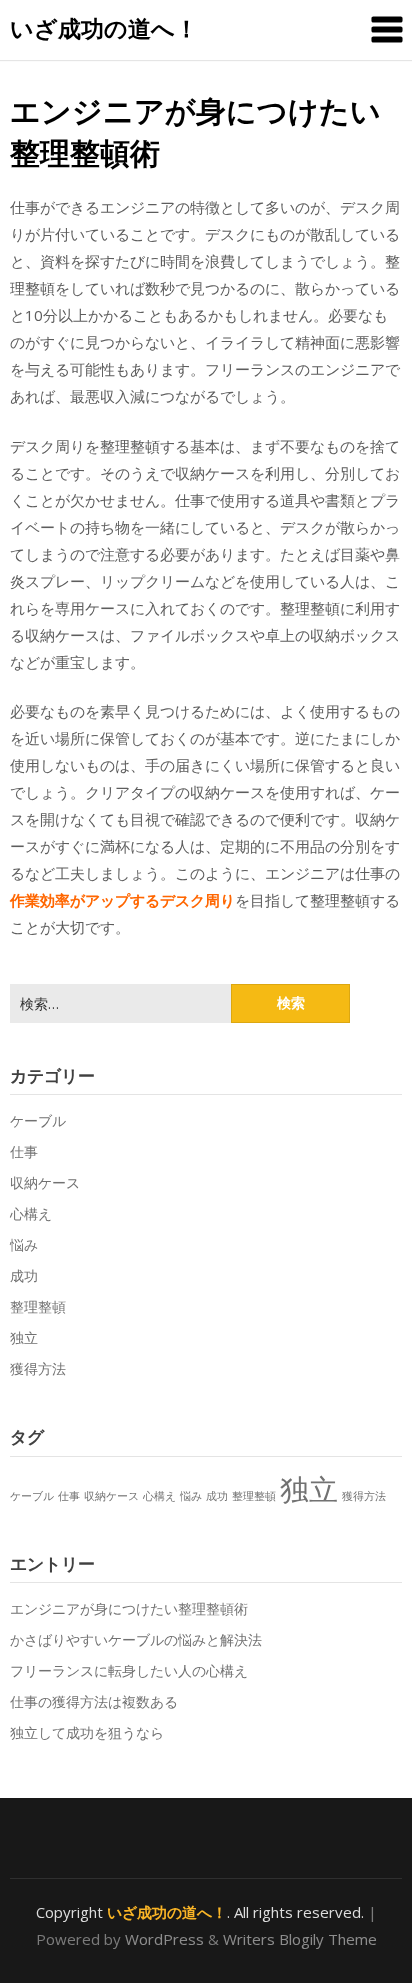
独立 (24, 1337)
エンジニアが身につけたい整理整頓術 (129, 1608)
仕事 (24, 1151)
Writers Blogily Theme (300, 1939)
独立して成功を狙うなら (87, 1732)
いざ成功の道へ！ (104, 28)
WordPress (164, 1939)
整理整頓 (38, 1306)
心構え (31, 1213)
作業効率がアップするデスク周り (122, 900)
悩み (24, 1244)
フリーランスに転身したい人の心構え (129, 1670)
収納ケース (45, 1182)
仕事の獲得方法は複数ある (94, 1701)
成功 (24, 1275)
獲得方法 (38, 1368)
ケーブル (38, 1120)
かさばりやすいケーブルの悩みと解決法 (136, 1639)
